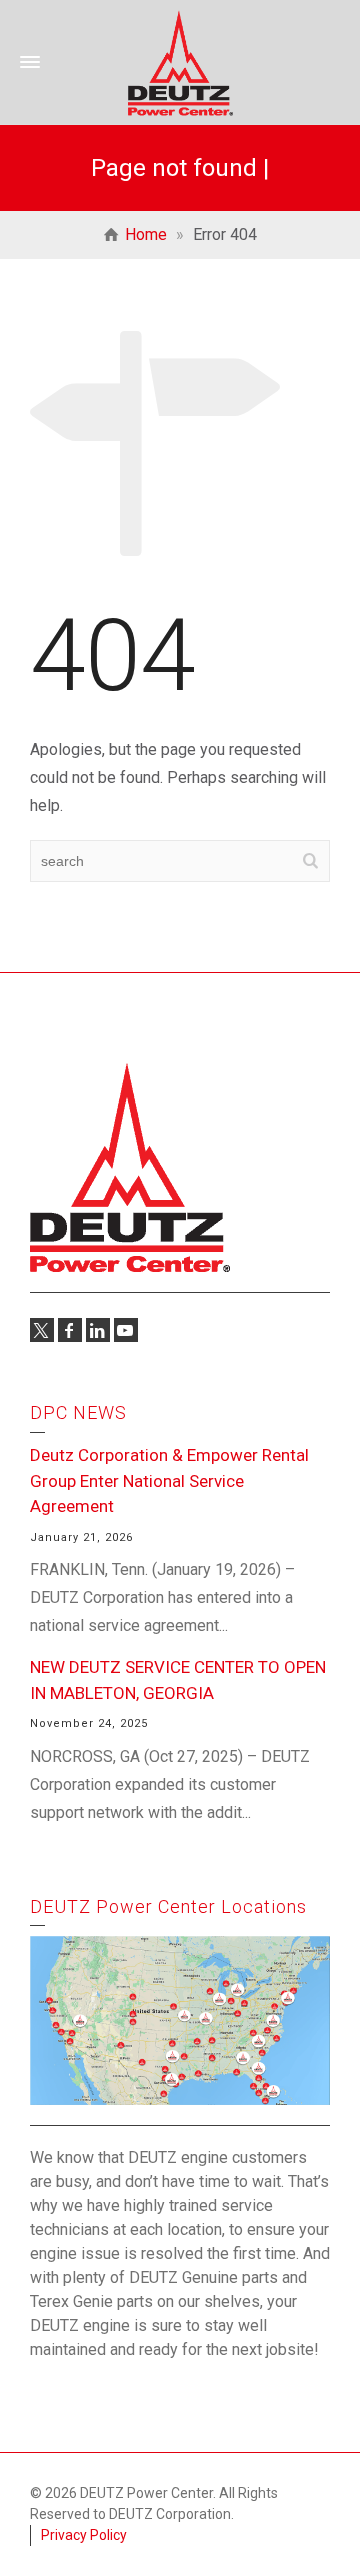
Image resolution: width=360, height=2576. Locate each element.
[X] (42, 1330)
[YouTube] (126, 1330)
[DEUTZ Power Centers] (180, 61)
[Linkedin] (98, 1330)
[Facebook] (70, 1330)
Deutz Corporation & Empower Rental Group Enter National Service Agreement (169, 1480)
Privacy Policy (84, 2535)
